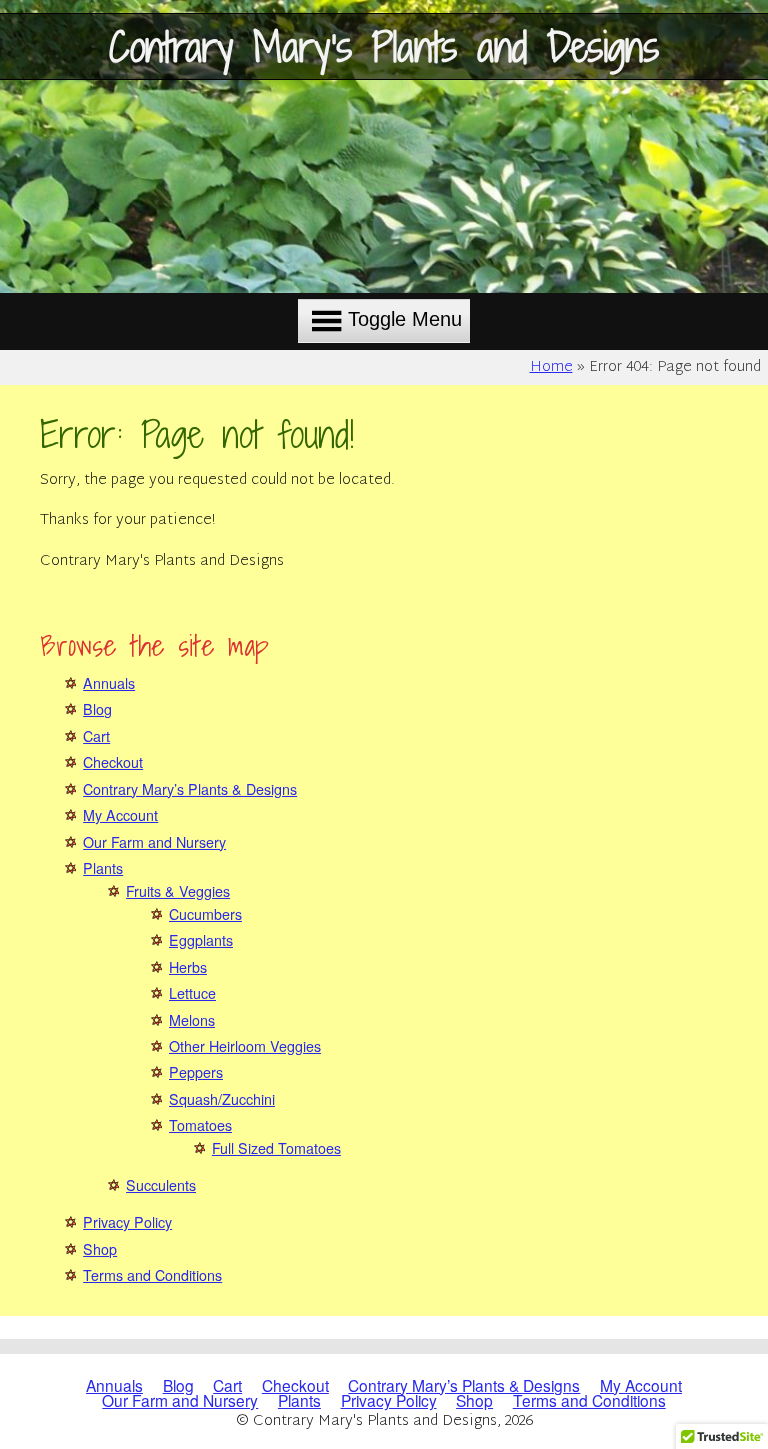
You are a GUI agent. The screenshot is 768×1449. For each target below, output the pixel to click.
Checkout (113, 762)
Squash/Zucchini (222, 1099)
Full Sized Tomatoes (276, 1148)
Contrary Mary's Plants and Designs (384, 46)
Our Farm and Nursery (154, 842)
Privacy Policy (127, 1222)
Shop (100, 1249)
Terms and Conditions (152, 1275)
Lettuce (192, 993)
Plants (103, 868)
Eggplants (201, 940)
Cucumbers (205, 914)
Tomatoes (200, 1125)
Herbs (188, 967)
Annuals (109, 683)
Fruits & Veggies (178, 891)
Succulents (161, 1185)
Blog (97, 709)
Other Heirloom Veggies (245, 1046)
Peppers (196, 1072)
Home (551, 368)
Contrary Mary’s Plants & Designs (190, 789)
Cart (96, 736)
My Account (120, 815)
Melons (192, 1020)
